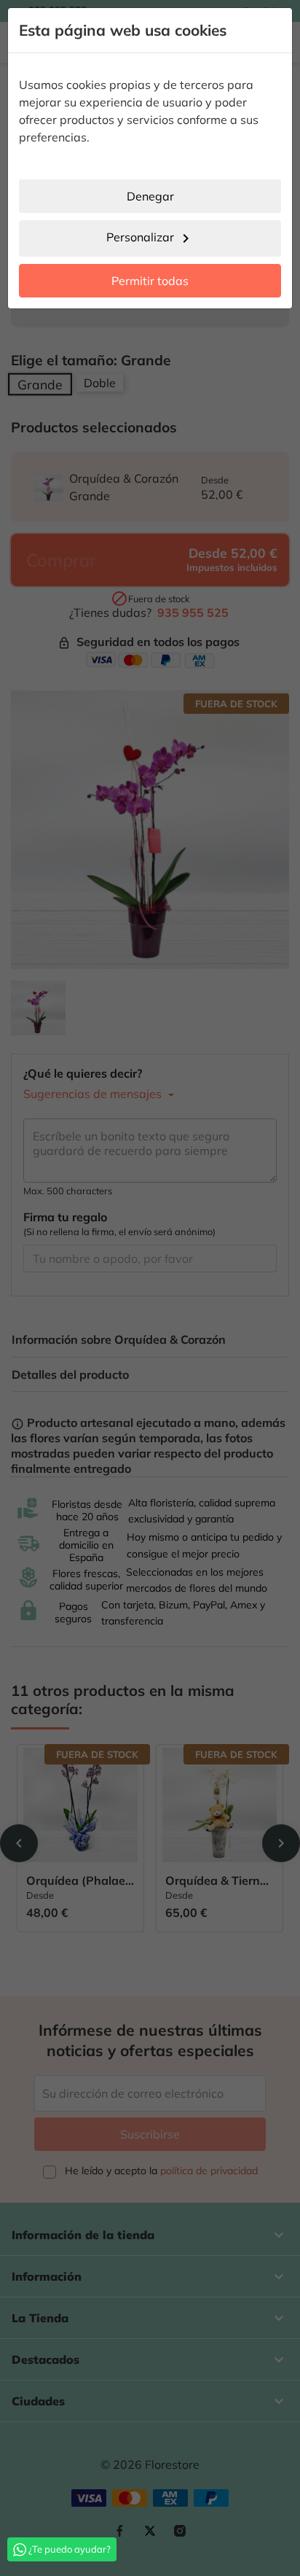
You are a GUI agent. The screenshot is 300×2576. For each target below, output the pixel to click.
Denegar (150, 196)
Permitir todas (150, 281)
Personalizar (150, 238)
